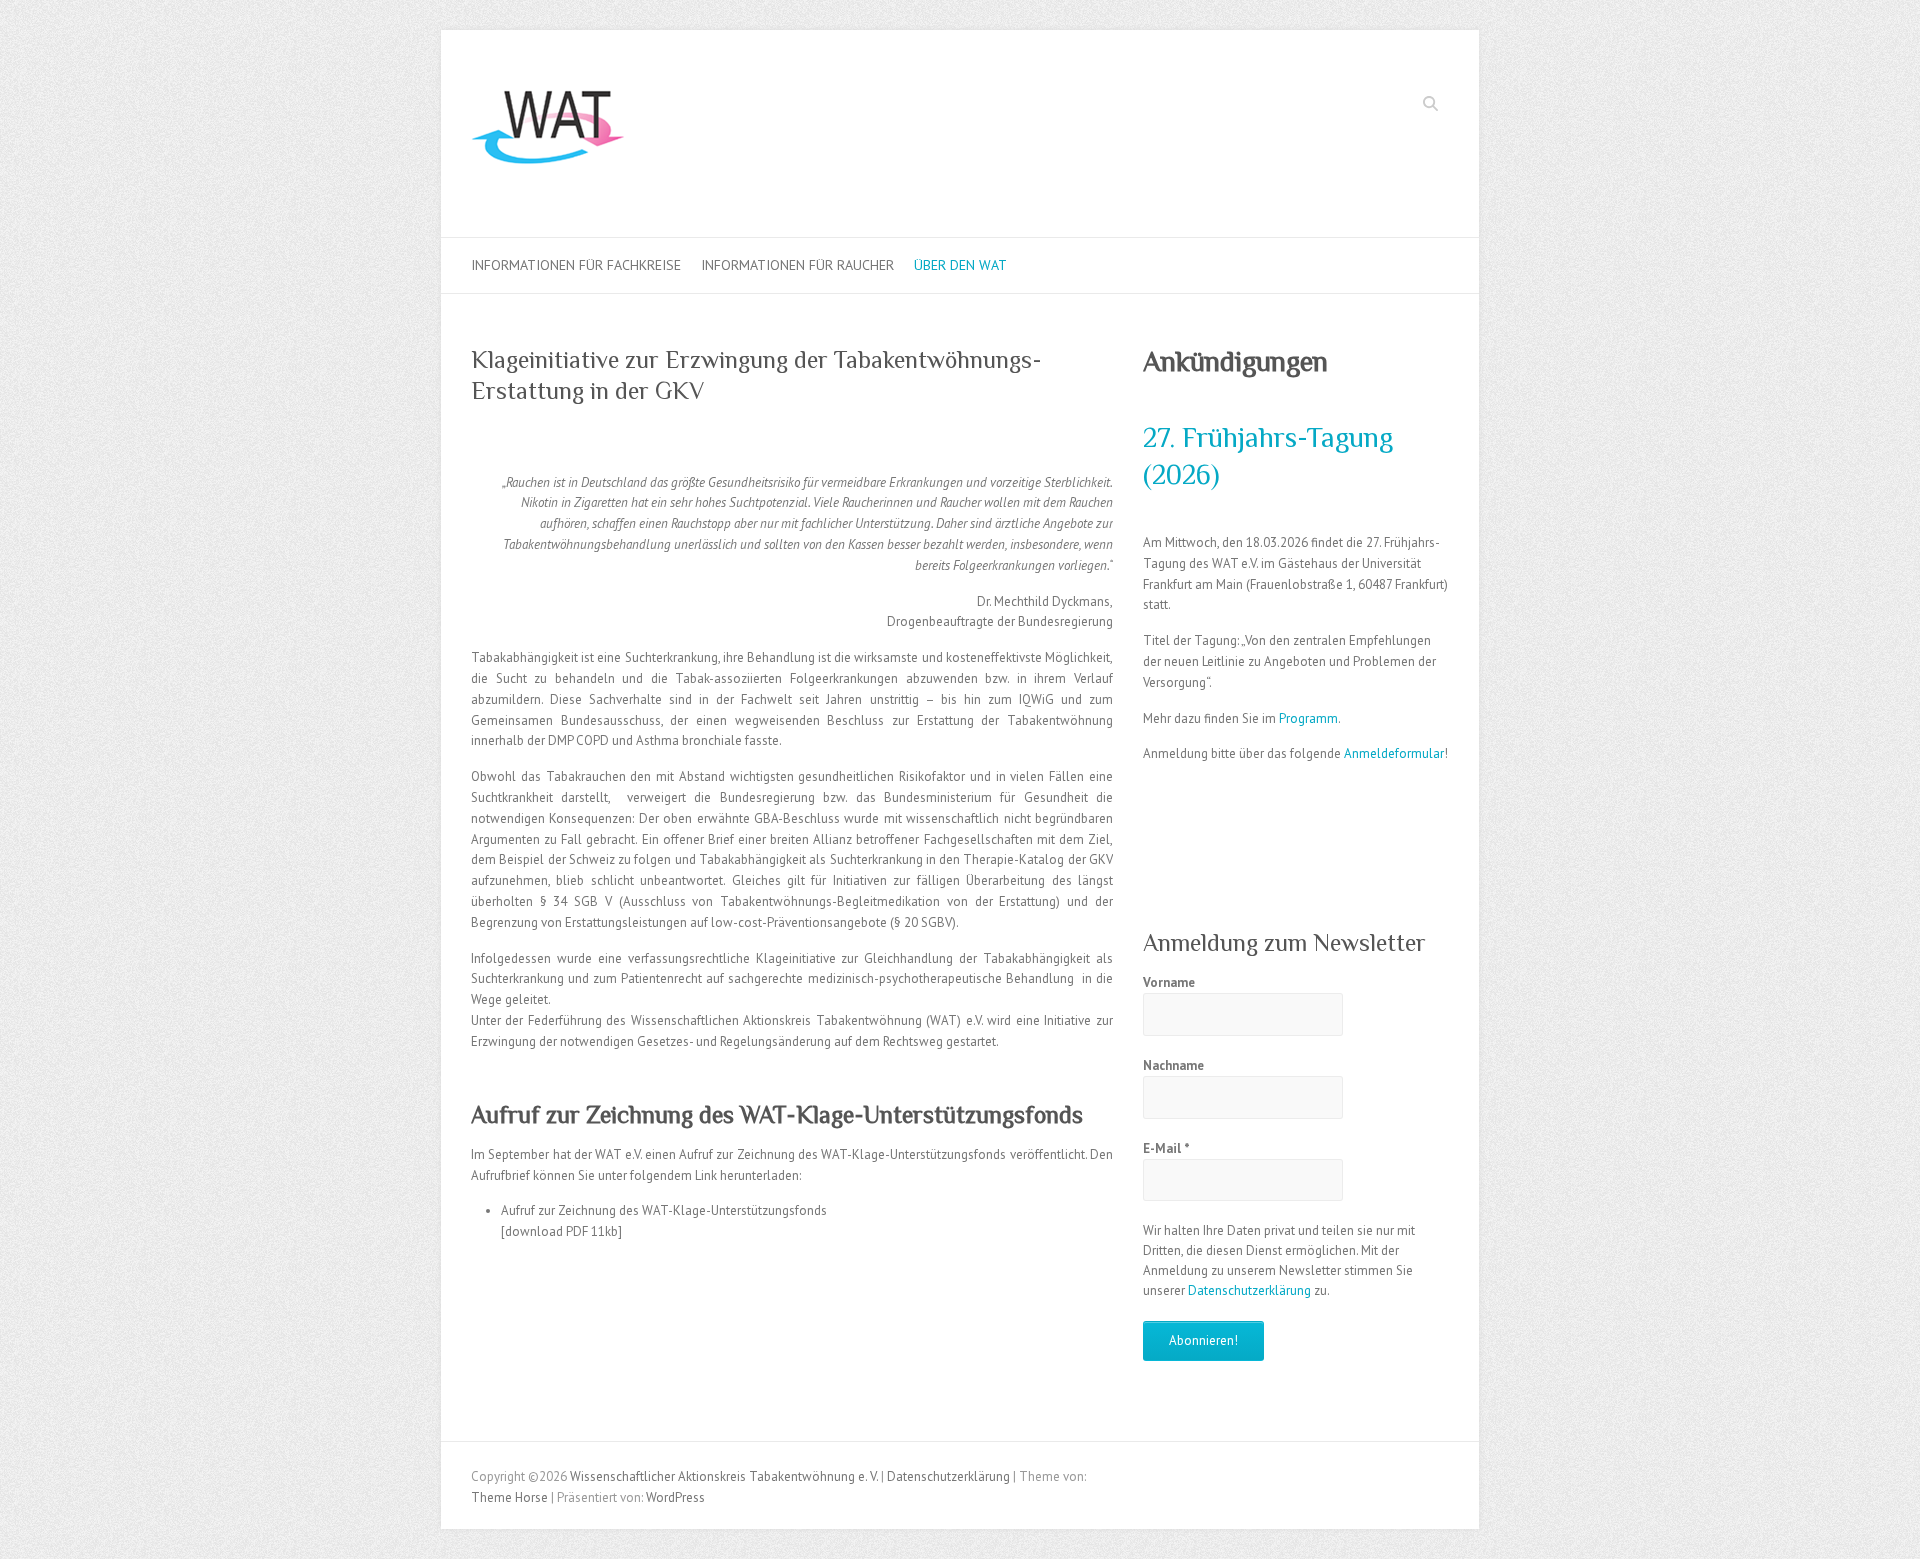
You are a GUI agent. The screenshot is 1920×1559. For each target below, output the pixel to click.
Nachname (1173, 1065)
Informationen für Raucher (797, 265)
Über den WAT (960, 265)
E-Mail (1166, 1148)
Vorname (1169, 982)
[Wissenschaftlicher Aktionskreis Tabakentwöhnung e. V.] (548, 134)
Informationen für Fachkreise (576, 265)
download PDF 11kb (561, 1231)
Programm (1308, 718)
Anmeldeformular (1394, 753)
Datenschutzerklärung (1249, 1290)
